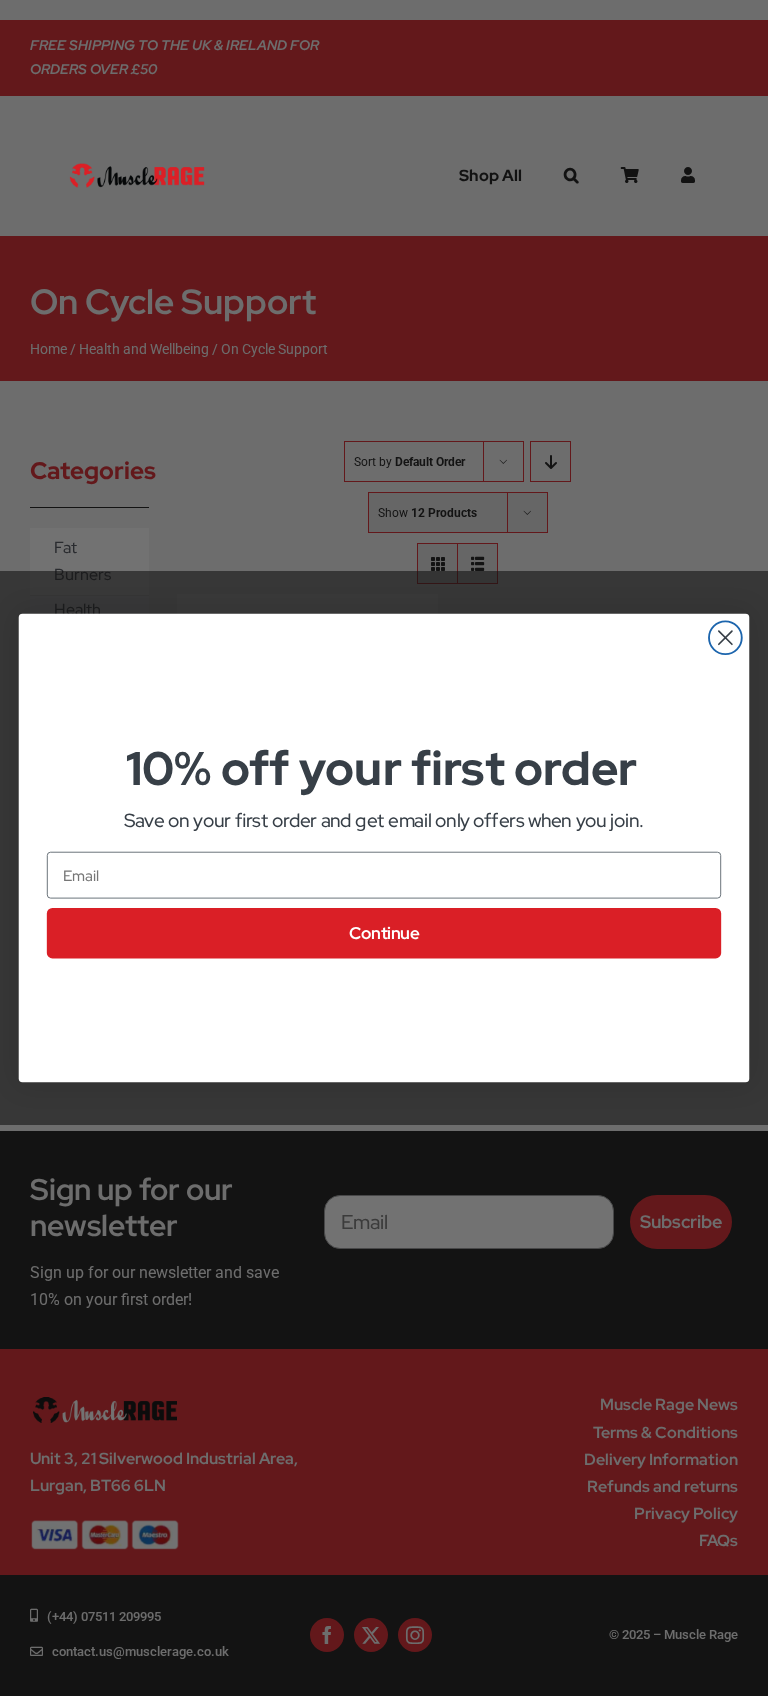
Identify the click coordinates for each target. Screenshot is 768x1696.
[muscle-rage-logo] (137, 165)
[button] (571, 176)
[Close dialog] (725, 637)
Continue (384, 933)
